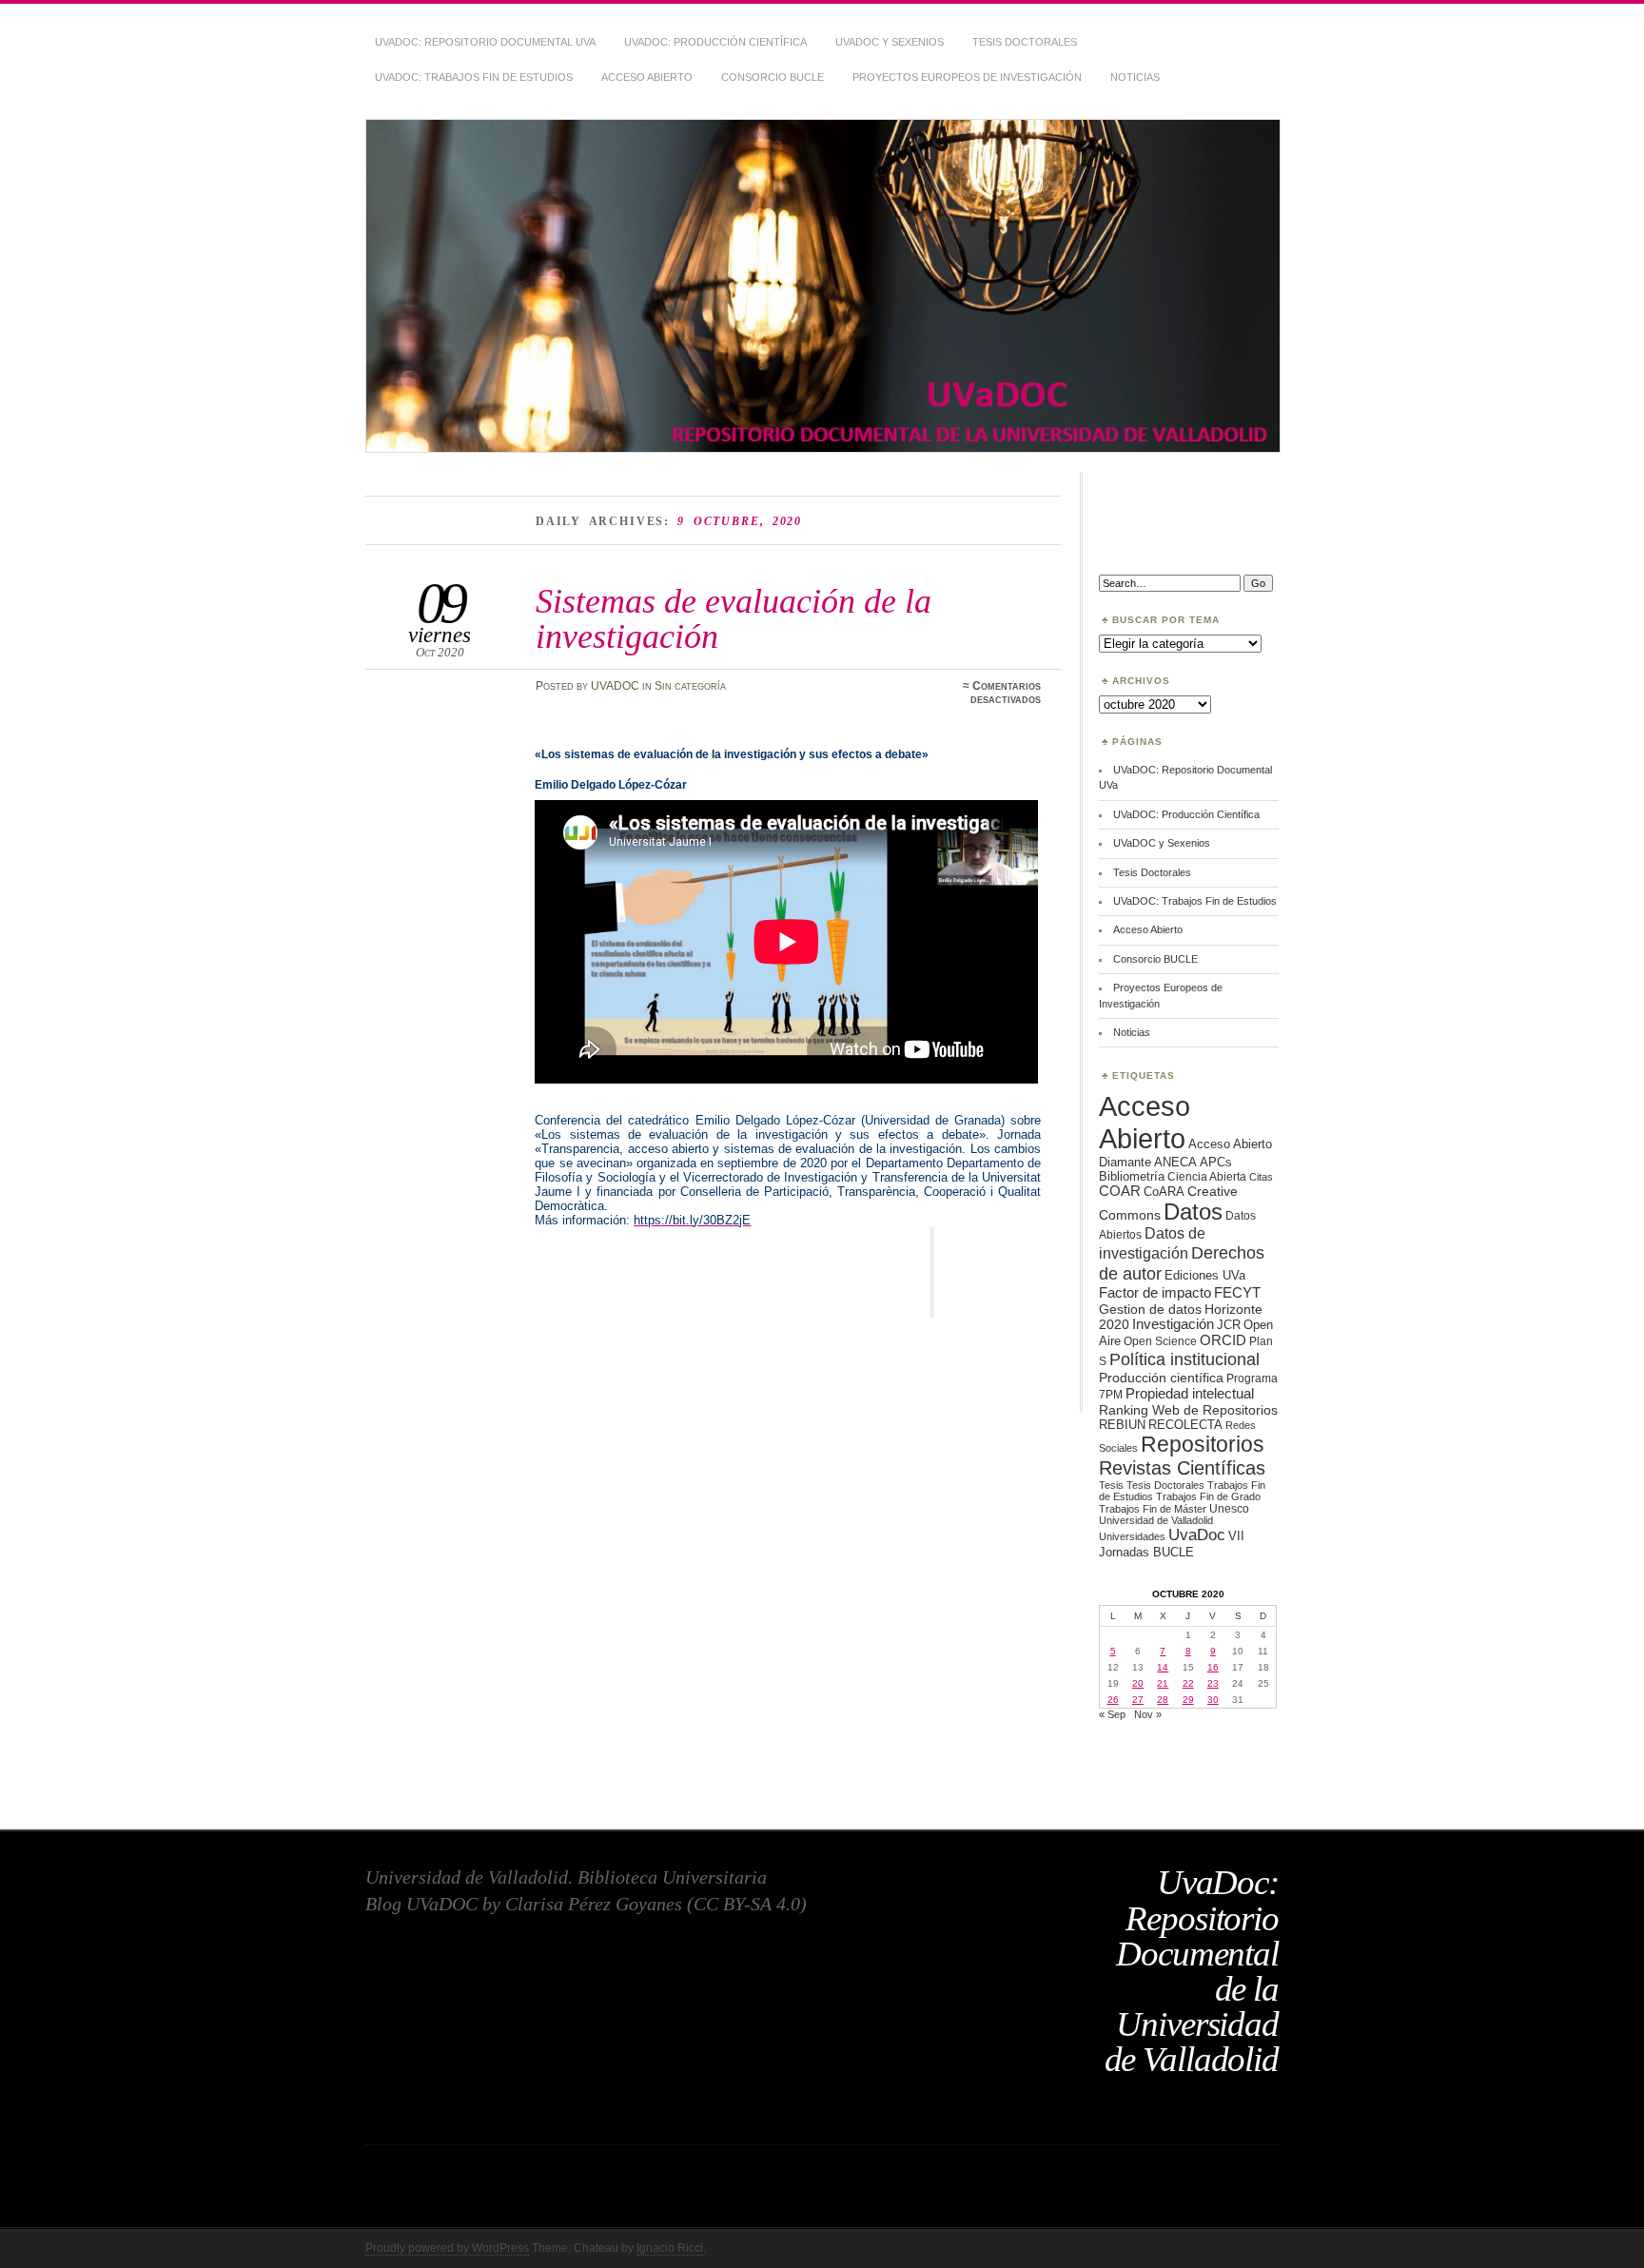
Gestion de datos (1150, 1309)
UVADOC (615, 686)
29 (1188, 1700)
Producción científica (1161, 1378)
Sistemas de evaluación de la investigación (734, 618)
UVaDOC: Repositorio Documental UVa (485, 42)
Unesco (1229, 1508)
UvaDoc (1197, 1535)
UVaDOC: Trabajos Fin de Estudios (474, 77)
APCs (1216, 1162)
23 (1213, 1683)
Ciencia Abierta (1207, 1176)
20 (1138, 1683)
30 (1213, 1700)
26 (1113, 1700)
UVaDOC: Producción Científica (715, 42)
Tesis (1111, 1485)
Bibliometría (1132, 1176)
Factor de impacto (1155, 1292)
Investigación (1173, 1324)
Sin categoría (690, 686)
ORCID (1223, 1340)
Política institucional (1184, 1359)
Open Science (1160, 1341)
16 (1213, 1667)
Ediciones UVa (1205, 1275)
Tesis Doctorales (1025, 42)
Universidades (1132, 1536)
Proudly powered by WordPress (447, 2248)
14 (1163, 1667)
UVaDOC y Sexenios (890, 42)
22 (1188, 1683)
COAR (1120, 1191)
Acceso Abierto (647, 77)
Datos (1193, 1212)
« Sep (1112, 1714)
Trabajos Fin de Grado (1208, 1496)
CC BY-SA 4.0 (747, 1904)
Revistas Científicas (1182, 1468)
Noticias (1135, 77)
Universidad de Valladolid (1156, 1520)
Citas (1261, 1177)
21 (1163, 1683)
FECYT (1237, 1293)
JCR (1229, 1325)
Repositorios (1203, 1444)
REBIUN (1122, 1425)
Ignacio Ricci (670, 2248)
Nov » (1148, 1714)
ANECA (1175, 1162)
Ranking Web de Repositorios (1188, 1410)
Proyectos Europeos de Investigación (967, 77)
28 (1163, 1700)
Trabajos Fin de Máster (1153, 1509)
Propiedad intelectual (1190, 1393)
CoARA (1164, 1192)
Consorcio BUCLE (773, 77)
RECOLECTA (1185, 1425)
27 (1138, 1700)
